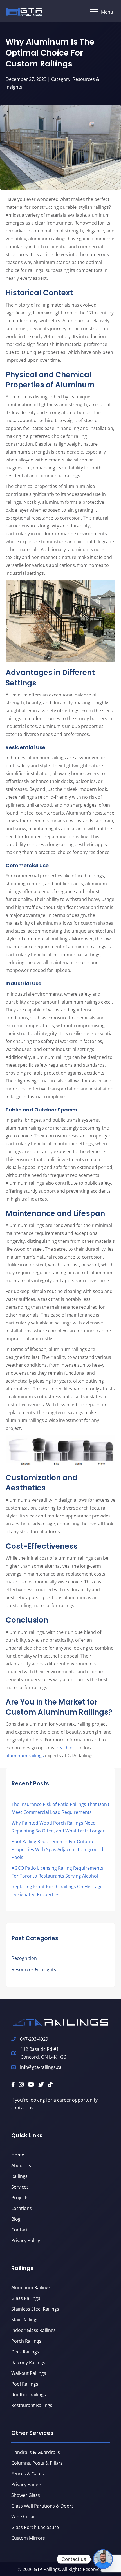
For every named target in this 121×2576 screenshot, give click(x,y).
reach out (67, 1748)
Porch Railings (26, 2341)
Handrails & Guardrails (36, 2452)
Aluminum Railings (31, 2287)
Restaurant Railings (32, 2405)
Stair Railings (25, 2320)
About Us (21, 2165)
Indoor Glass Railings (33, 2330)
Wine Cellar (23, 2517)
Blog (16, 2219)
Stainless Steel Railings (35, 2309)
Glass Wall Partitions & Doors (42, 2506)
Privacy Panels (26, 2484)
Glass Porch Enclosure (35, 2527)
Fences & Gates (28, 2474)
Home (18, 2155)
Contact (20, 2230)
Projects (20, 2198)
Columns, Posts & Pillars (37, 2463)
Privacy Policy (26, 2240)
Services (20, 2187)
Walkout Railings (29, 2373)
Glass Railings (26, 2298)
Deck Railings (25, 2352)
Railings (19, 2176)
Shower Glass (26, 2495)
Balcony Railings (28, 2362)
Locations (22, 2208)
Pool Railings (25, 2384)
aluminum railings (25, 1756)
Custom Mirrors (28, 2538)
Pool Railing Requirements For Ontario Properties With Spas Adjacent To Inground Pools (57, 1849)
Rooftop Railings (29, 2395)
